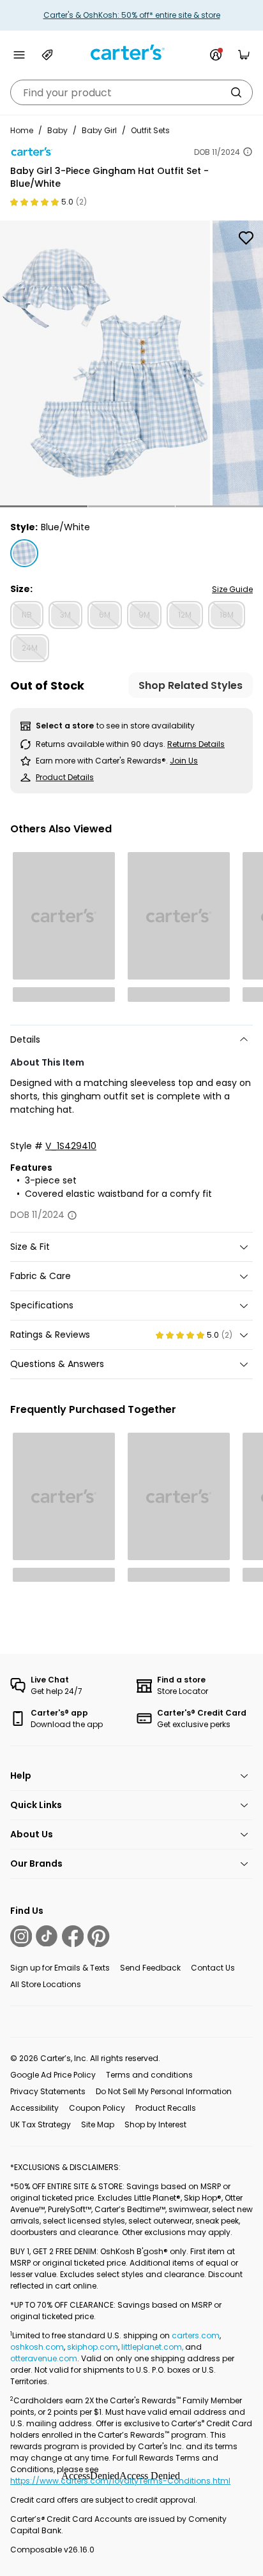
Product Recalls (166, 2108)
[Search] (236, 92)
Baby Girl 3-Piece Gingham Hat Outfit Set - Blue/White (109, 177)
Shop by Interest (155, 2124)
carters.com (196, 2335)
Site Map (98, 2124)
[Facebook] (73, 1936)
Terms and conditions (149, 2075)
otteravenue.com (44, 2358)
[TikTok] (47, 1936)
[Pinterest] (98, 1936)
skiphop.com (93, 2347)
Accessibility (34, 2108)
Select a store (65, 726)
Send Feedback (150, 1968)
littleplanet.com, (153, 2347)
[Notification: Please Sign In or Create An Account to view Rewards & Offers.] (216, 55)
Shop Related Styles (191, 685)
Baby (57, 130)
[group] (105, 363)
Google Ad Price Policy (53, 2075)
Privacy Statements (48, 2091)
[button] (44, 506)
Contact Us (213, 1968)
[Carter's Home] (131, 53)
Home (22, 130)
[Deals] (47, 55)
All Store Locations (46, 1984)
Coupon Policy (97, 2108)
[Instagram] (21, 1936)
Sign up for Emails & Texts (60, 1968)
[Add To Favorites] (246, 238)
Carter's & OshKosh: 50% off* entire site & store (132, 15)
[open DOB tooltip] (248, 152)
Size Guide (232, 589)
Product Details (65, 777)
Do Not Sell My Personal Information (164, 2091)
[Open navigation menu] (19, 55)
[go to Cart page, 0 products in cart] (244, 55)
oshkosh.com (37, 2347)
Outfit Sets (150, 130)
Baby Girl (99, 130)
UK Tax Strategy (41, 2124)
